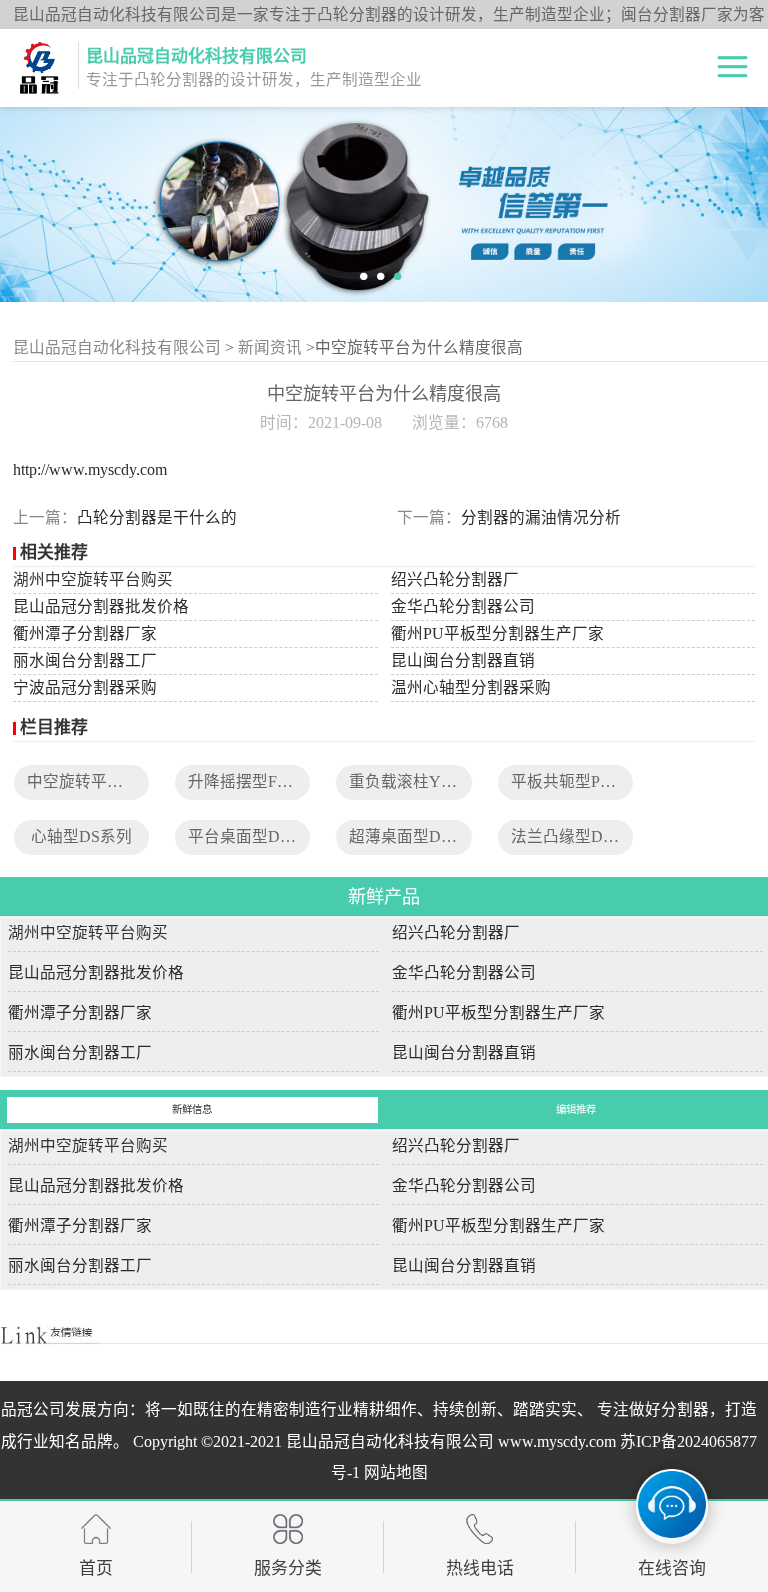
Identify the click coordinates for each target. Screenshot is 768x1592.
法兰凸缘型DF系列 (577, 836)
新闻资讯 (270, 347)
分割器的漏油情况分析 (541, 517)
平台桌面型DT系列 (255, 836)
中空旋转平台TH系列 (102, 781)
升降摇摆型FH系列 (254, 781)
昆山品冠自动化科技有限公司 (117, 347)
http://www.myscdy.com (90, 469)
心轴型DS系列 (81, 836)
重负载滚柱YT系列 (416, 781)
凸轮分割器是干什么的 (157, 517)
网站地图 (396, 1472)
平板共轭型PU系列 (577, 781)
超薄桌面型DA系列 (417, 836)
